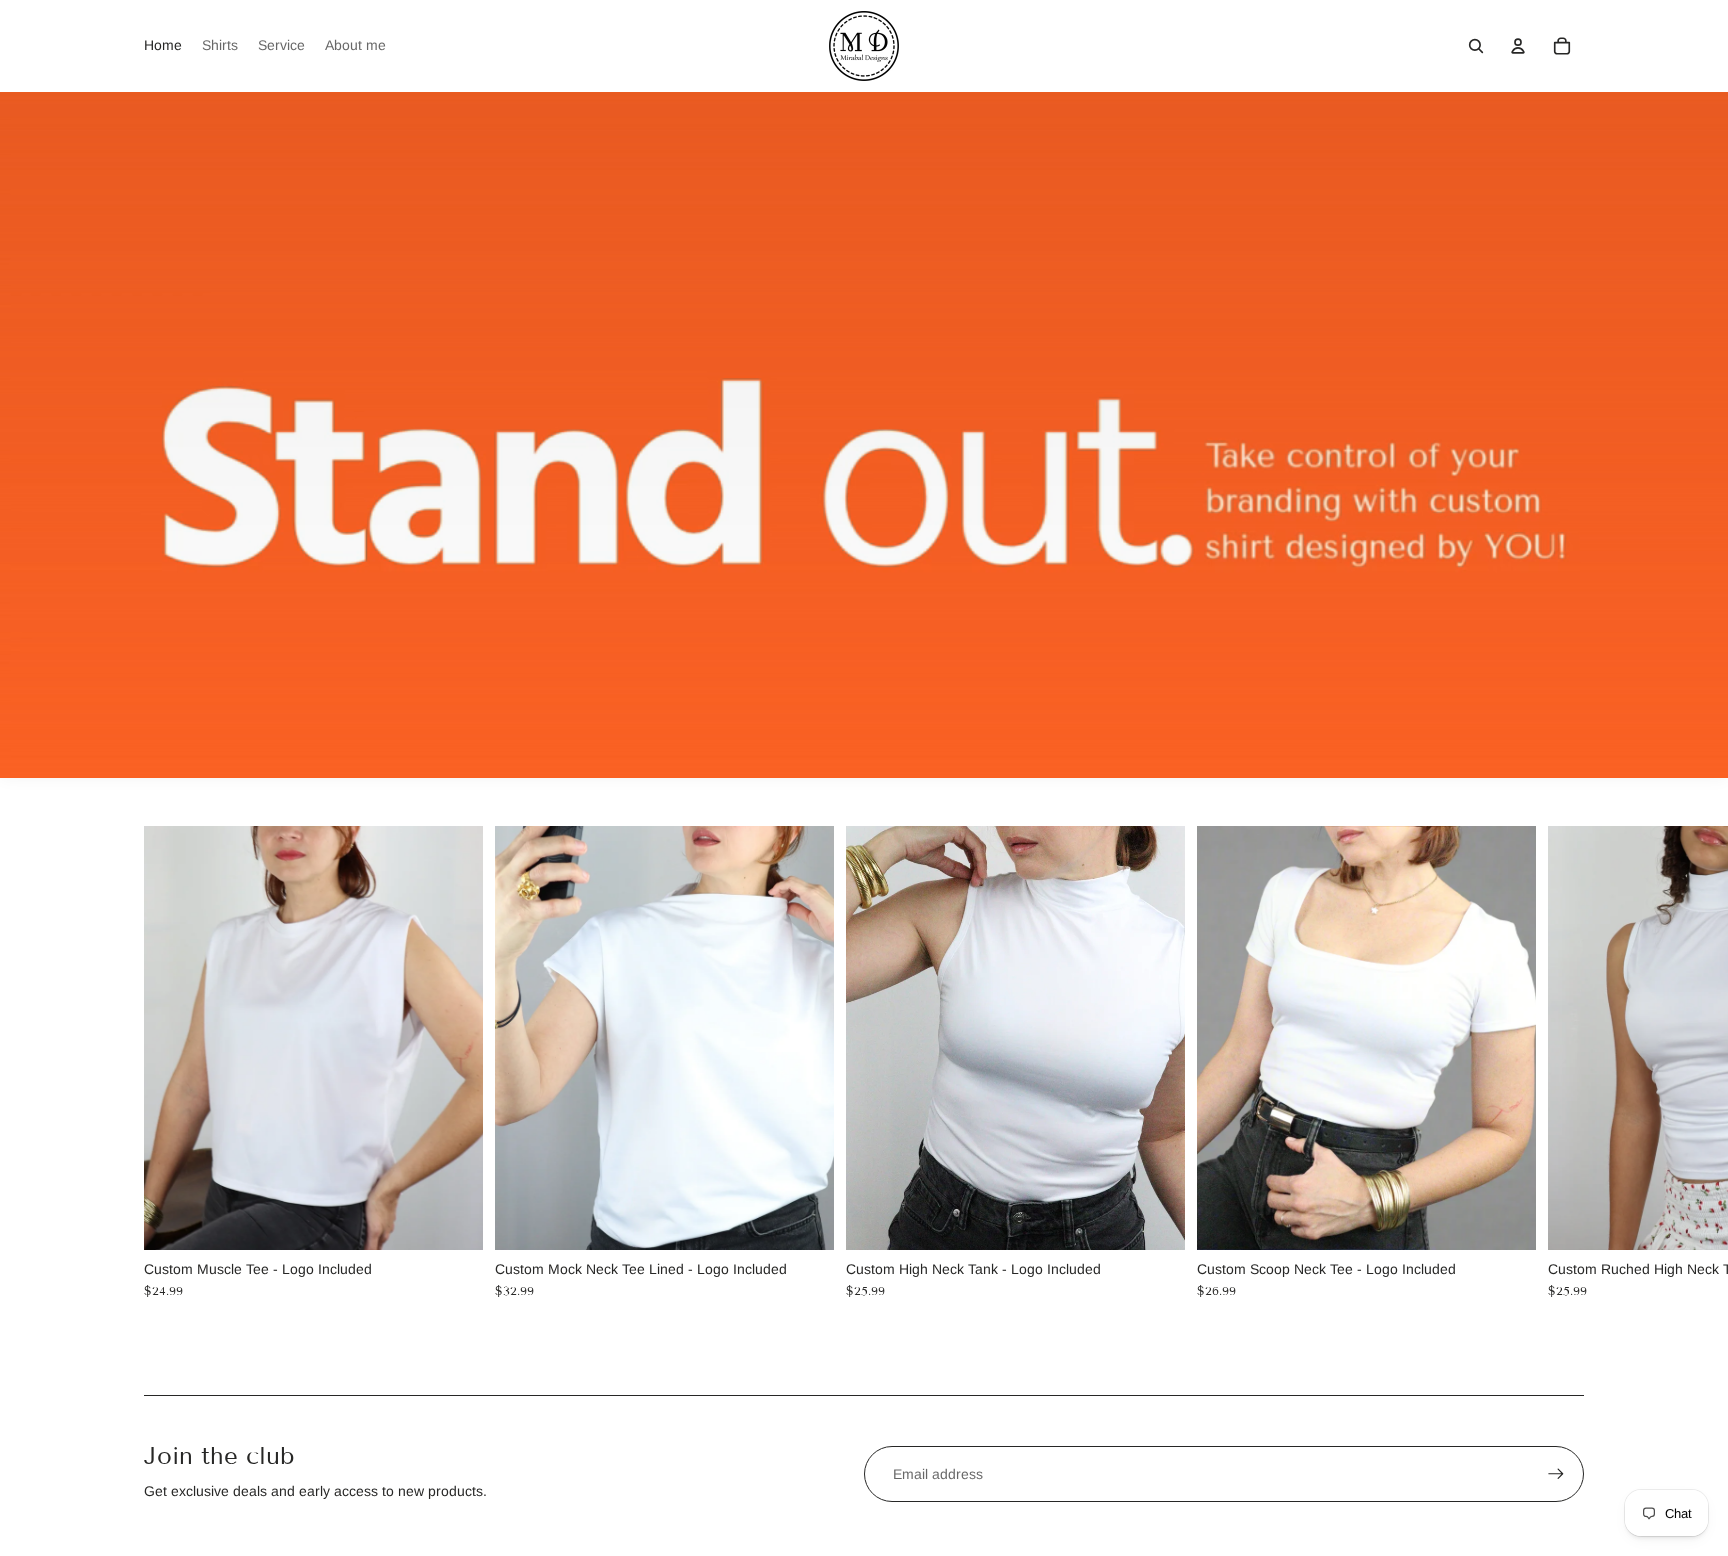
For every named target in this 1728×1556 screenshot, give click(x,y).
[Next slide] (1566, 1062)
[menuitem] (163, 46)
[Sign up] (1556, 1474)
